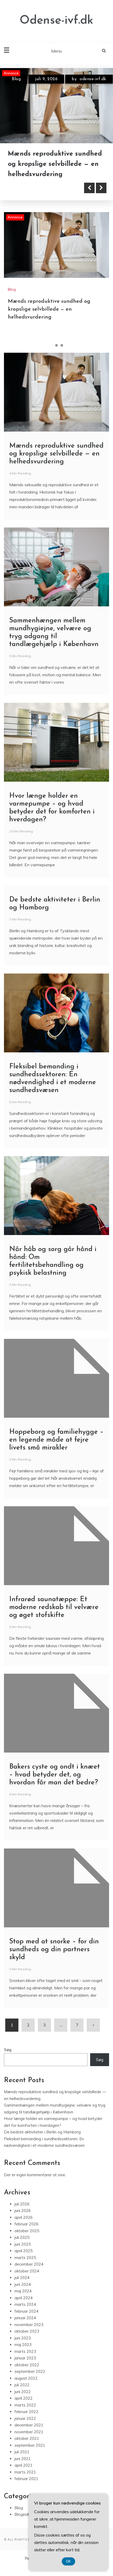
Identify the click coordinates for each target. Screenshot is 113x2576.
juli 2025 (22, 2248)
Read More (32, 198)
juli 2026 (22, 2214)
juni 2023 (23, 2348)
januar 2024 (25, 2328)
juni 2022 (23, 2402)
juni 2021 (23, 2469)
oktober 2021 (27, 2449)
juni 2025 (23, 2254)
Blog (16, 79)
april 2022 (24, 2408)
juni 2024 (23, 2295)
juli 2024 (22, 2288)
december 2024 (29, 2274)
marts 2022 (25, 2415)
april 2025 (24, 2261)
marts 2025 (25, 2268)
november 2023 (29, 2335)
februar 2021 (26, 2489)
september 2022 (30, 2382)
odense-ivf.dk (33, 88)
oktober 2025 (27, 2241)
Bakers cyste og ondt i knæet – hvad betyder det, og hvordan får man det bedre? (55, 1785)
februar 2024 (26, 2321)
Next (101, 198)
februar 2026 (26, 2234)
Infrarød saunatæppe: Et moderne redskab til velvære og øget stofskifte (54, 1618)
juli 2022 (22, 2395)
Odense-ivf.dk (56, 21)
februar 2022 (26, 2422)
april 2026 (24, 2228)
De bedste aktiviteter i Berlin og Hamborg (42, 2142)
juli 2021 (22, 2462)
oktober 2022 (27, 2375)
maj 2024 (23, 2301)
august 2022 (26, 2388)
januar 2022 (25, 2429)
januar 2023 (25, 2368)
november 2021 (29, 2442)
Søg (8, 2060)
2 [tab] (56, 356)
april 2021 (24, 2475)
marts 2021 (25, 2482)
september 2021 (30, 2455)
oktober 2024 (27, 2281)
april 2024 (24, 2308)
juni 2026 (23, 2221)
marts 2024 (25, 2315)
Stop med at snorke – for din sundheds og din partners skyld (54, 1960)
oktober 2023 (27, 2341)
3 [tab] (62, 356)
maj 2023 (23, 2355)
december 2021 (29, 2435)
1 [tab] (51, 356)
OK (68, 2561)
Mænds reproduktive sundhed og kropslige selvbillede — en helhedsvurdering (49, 320)
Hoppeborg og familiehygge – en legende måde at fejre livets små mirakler (56, 1450)
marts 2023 (25, 2362)
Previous (89, 198)
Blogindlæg (25, 2525)
